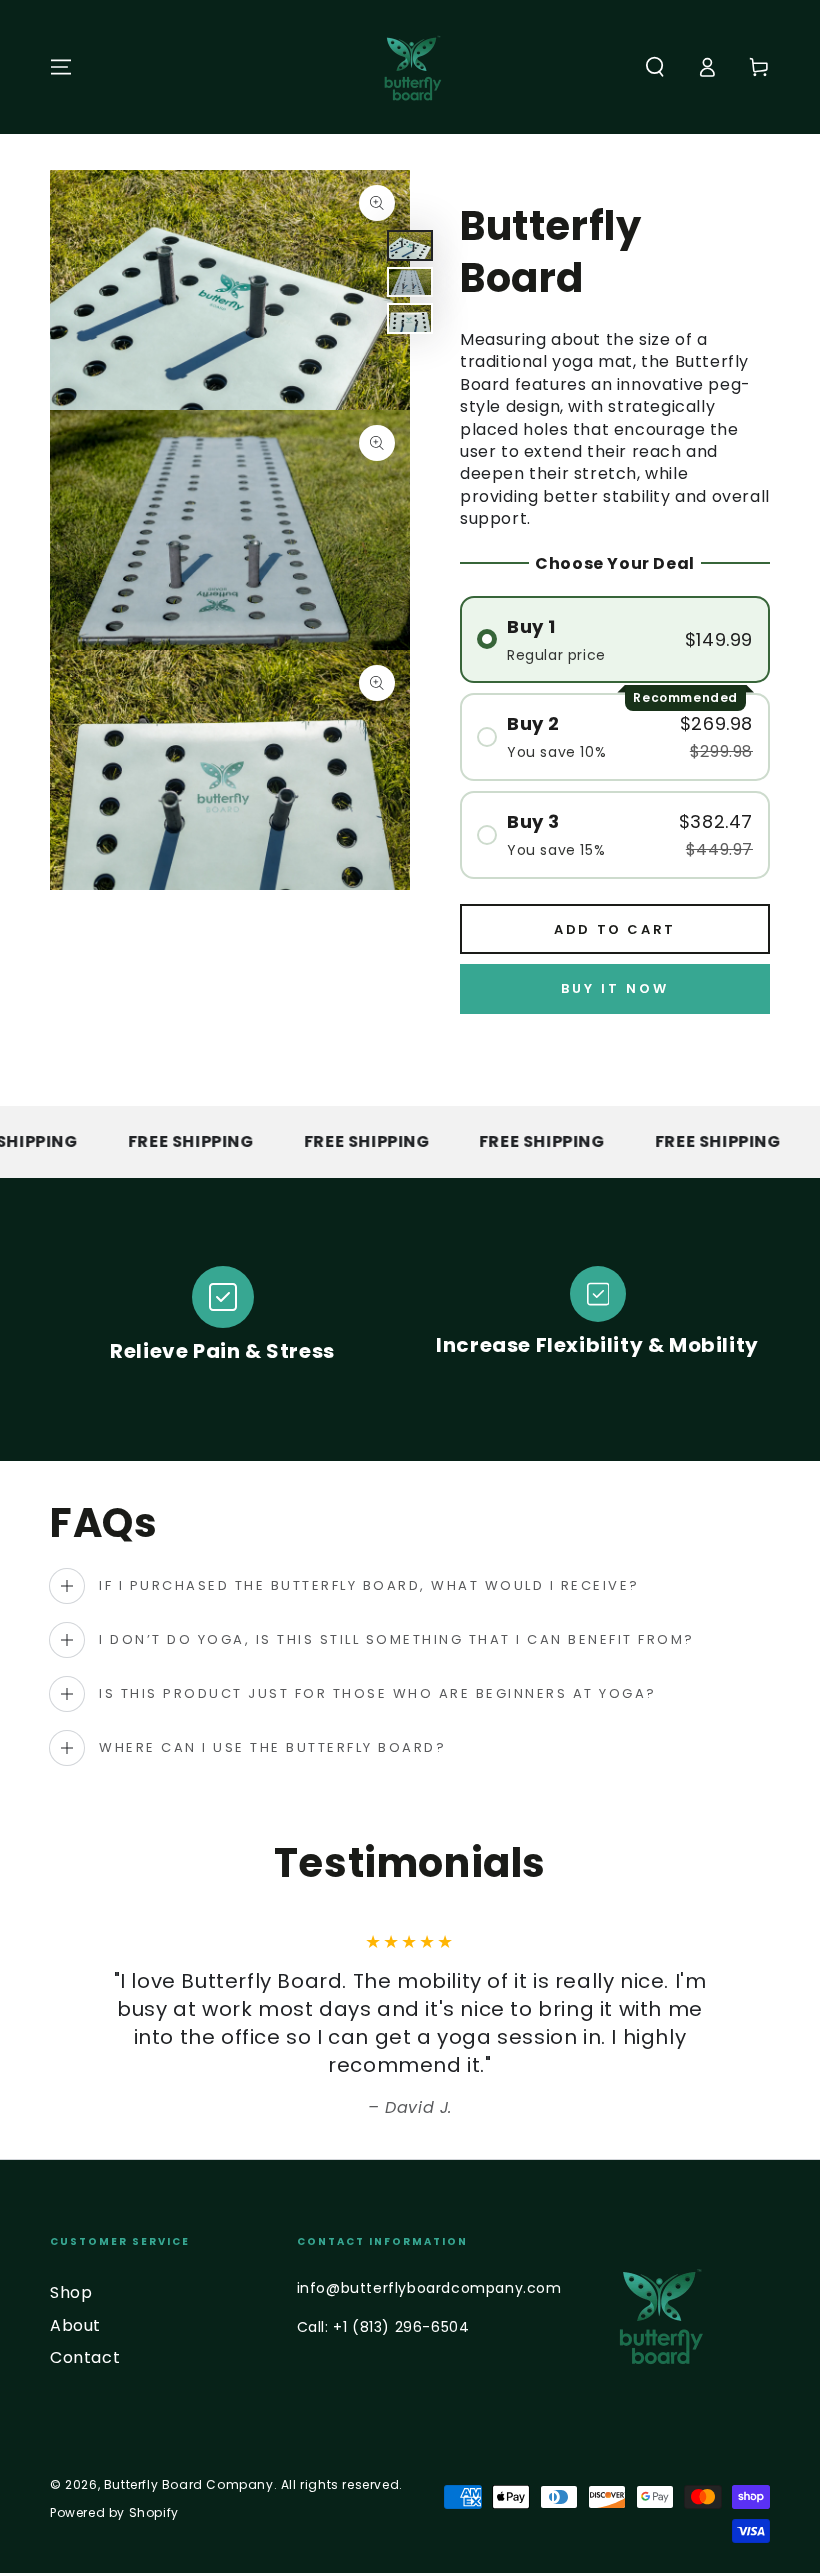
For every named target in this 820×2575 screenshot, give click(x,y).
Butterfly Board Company (189, 2484)
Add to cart (615, 929)
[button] (655, 67)
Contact (85, 2357)
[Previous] (95, 2026)
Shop (71, 2292)
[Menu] (61, 67)
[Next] (725, 2026)
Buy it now (615, 988)
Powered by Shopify (114, 2513)
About (75, 2325)
